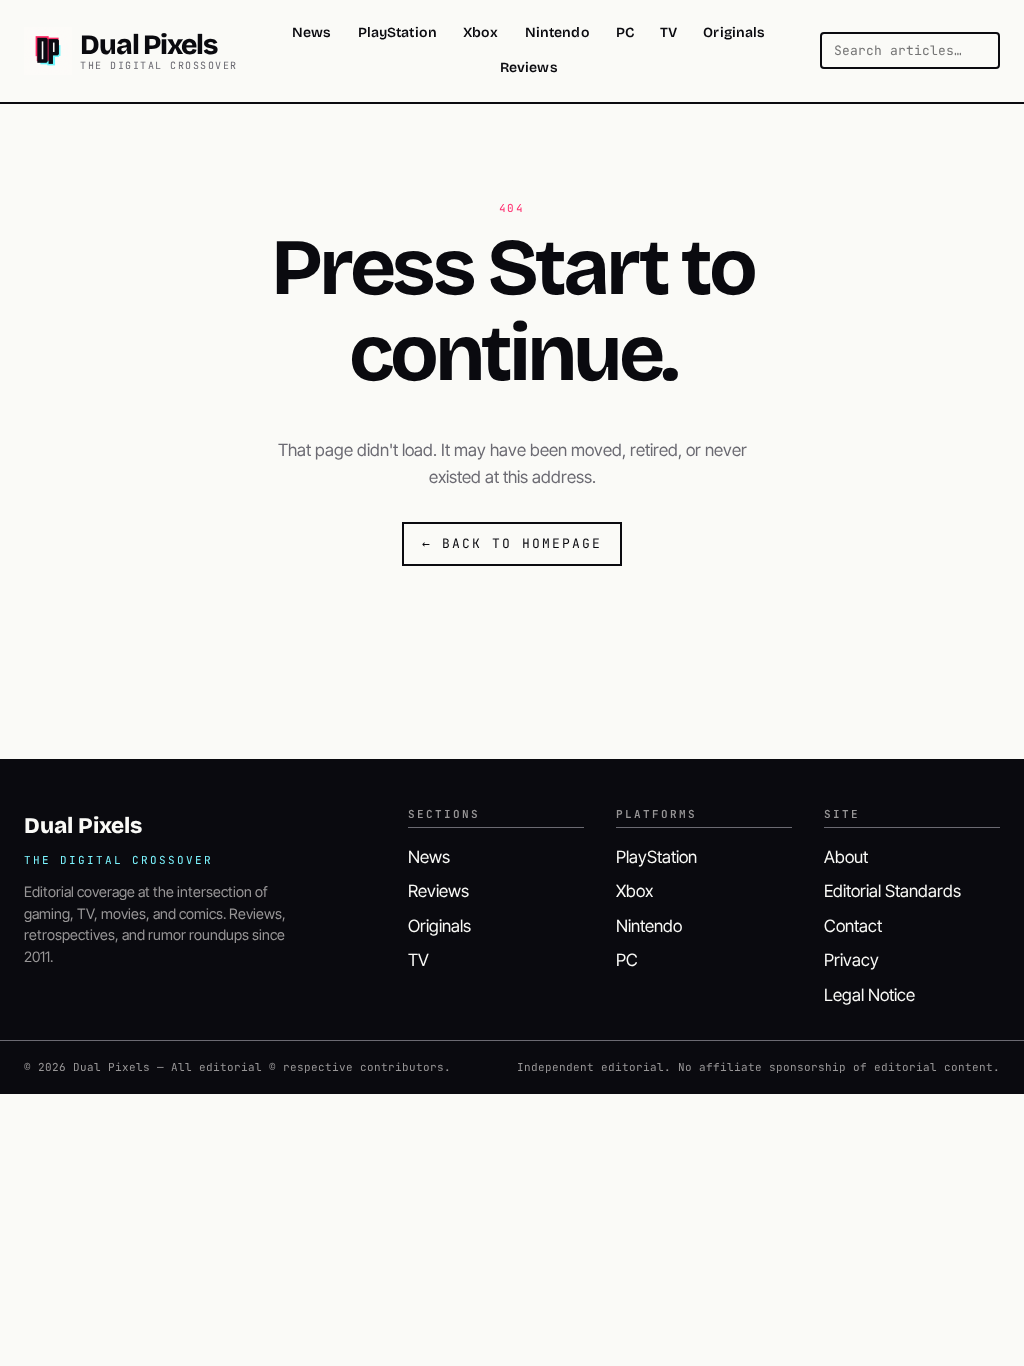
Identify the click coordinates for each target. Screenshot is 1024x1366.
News (312, 32)
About (846, 857)
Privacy (851, 960)
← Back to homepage (511, 543)
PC (625, 32)
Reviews (529, 67)
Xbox (481, 32)
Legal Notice (869, 995)
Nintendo (557, 32)
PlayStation (398, 32)
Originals (734, 32)
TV (668, 32)
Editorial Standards (892, 891)
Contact (853, 926)
